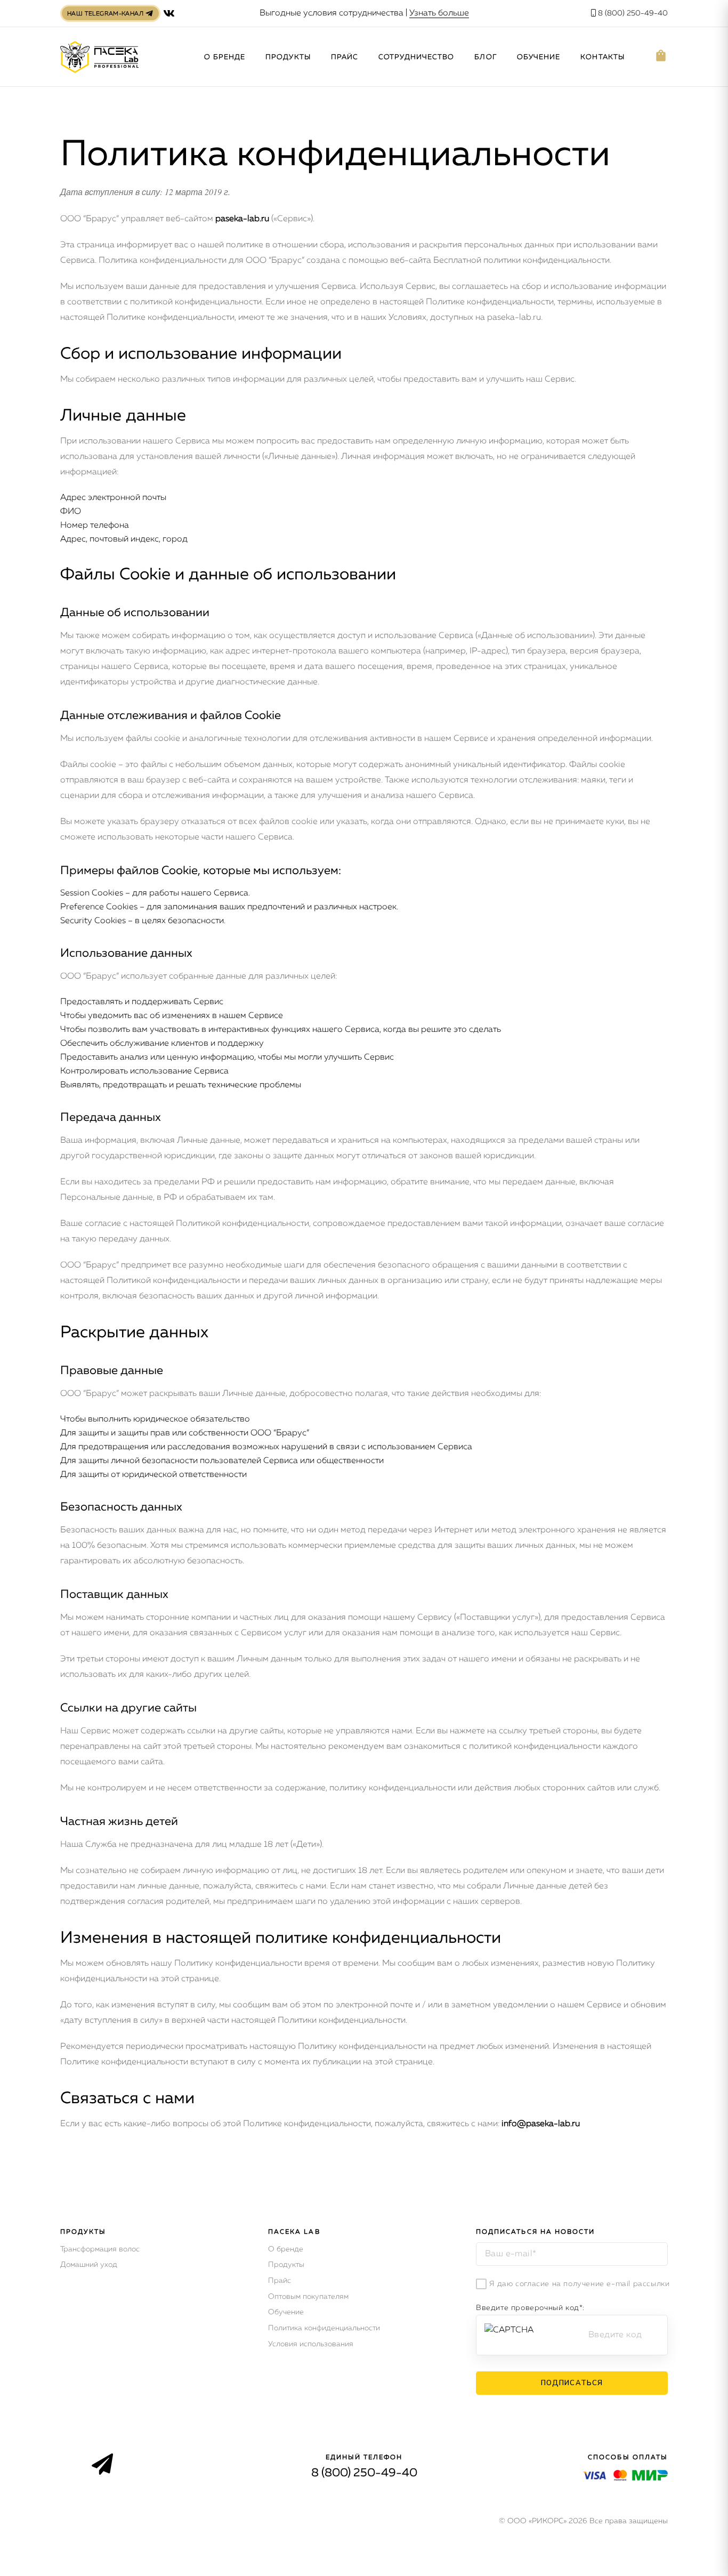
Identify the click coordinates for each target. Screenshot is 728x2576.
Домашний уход (89, 2265)
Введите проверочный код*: (530, 2308)
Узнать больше (439, 13)
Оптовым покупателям (308, 2297)
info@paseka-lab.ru (541, 2124)
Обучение (539, 57)
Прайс (345, 57)
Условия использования (311, 2344)
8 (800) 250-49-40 (632, 13)
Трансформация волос (100, 2249)
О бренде (225, 57)
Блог (485, 57)
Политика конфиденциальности (324, 2328)
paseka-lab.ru (242, 219)
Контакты (602, 57)
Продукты (288, 57)
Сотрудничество (416, 57)
